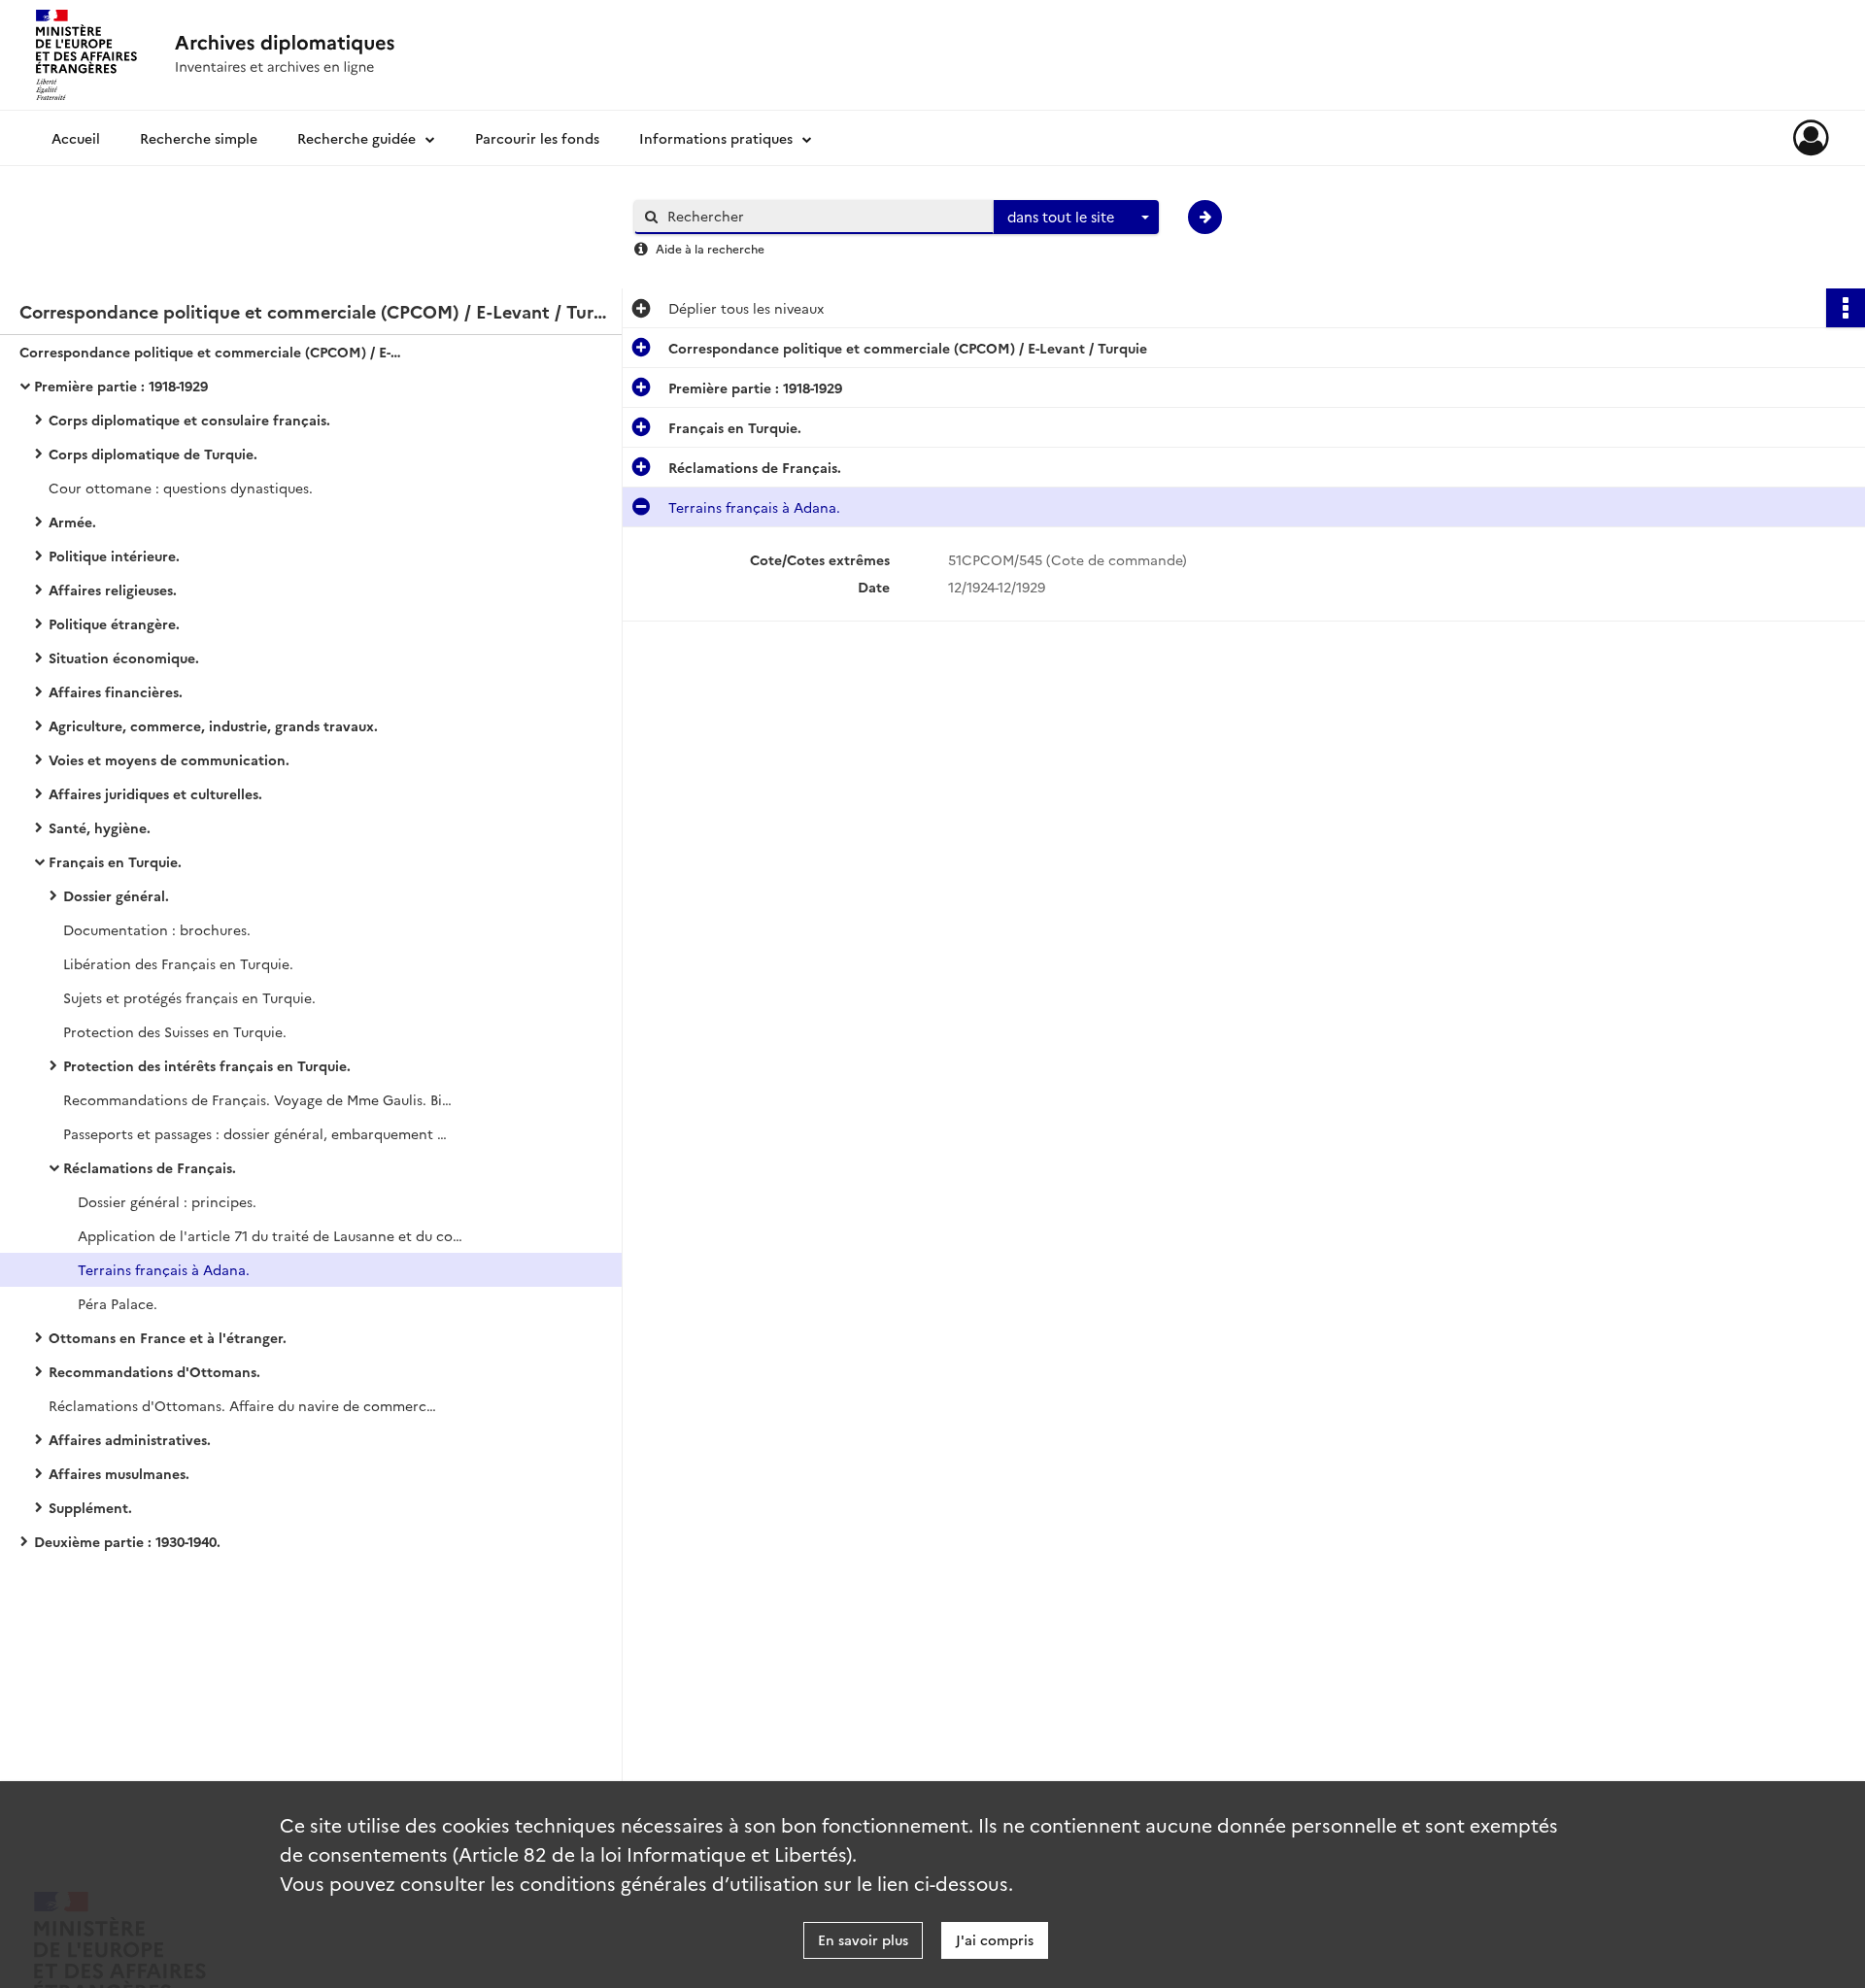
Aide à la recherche (710, 248)
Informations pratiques (716, 138)
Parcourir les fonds (537, 138)
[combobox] (1076, 218)
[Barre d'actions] (1846, 308)
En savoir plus (863, 1939)
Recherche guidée (356, 138)
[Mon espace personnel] (1811, 138)
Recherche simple (199, 138)
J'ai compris (995, 1939)
